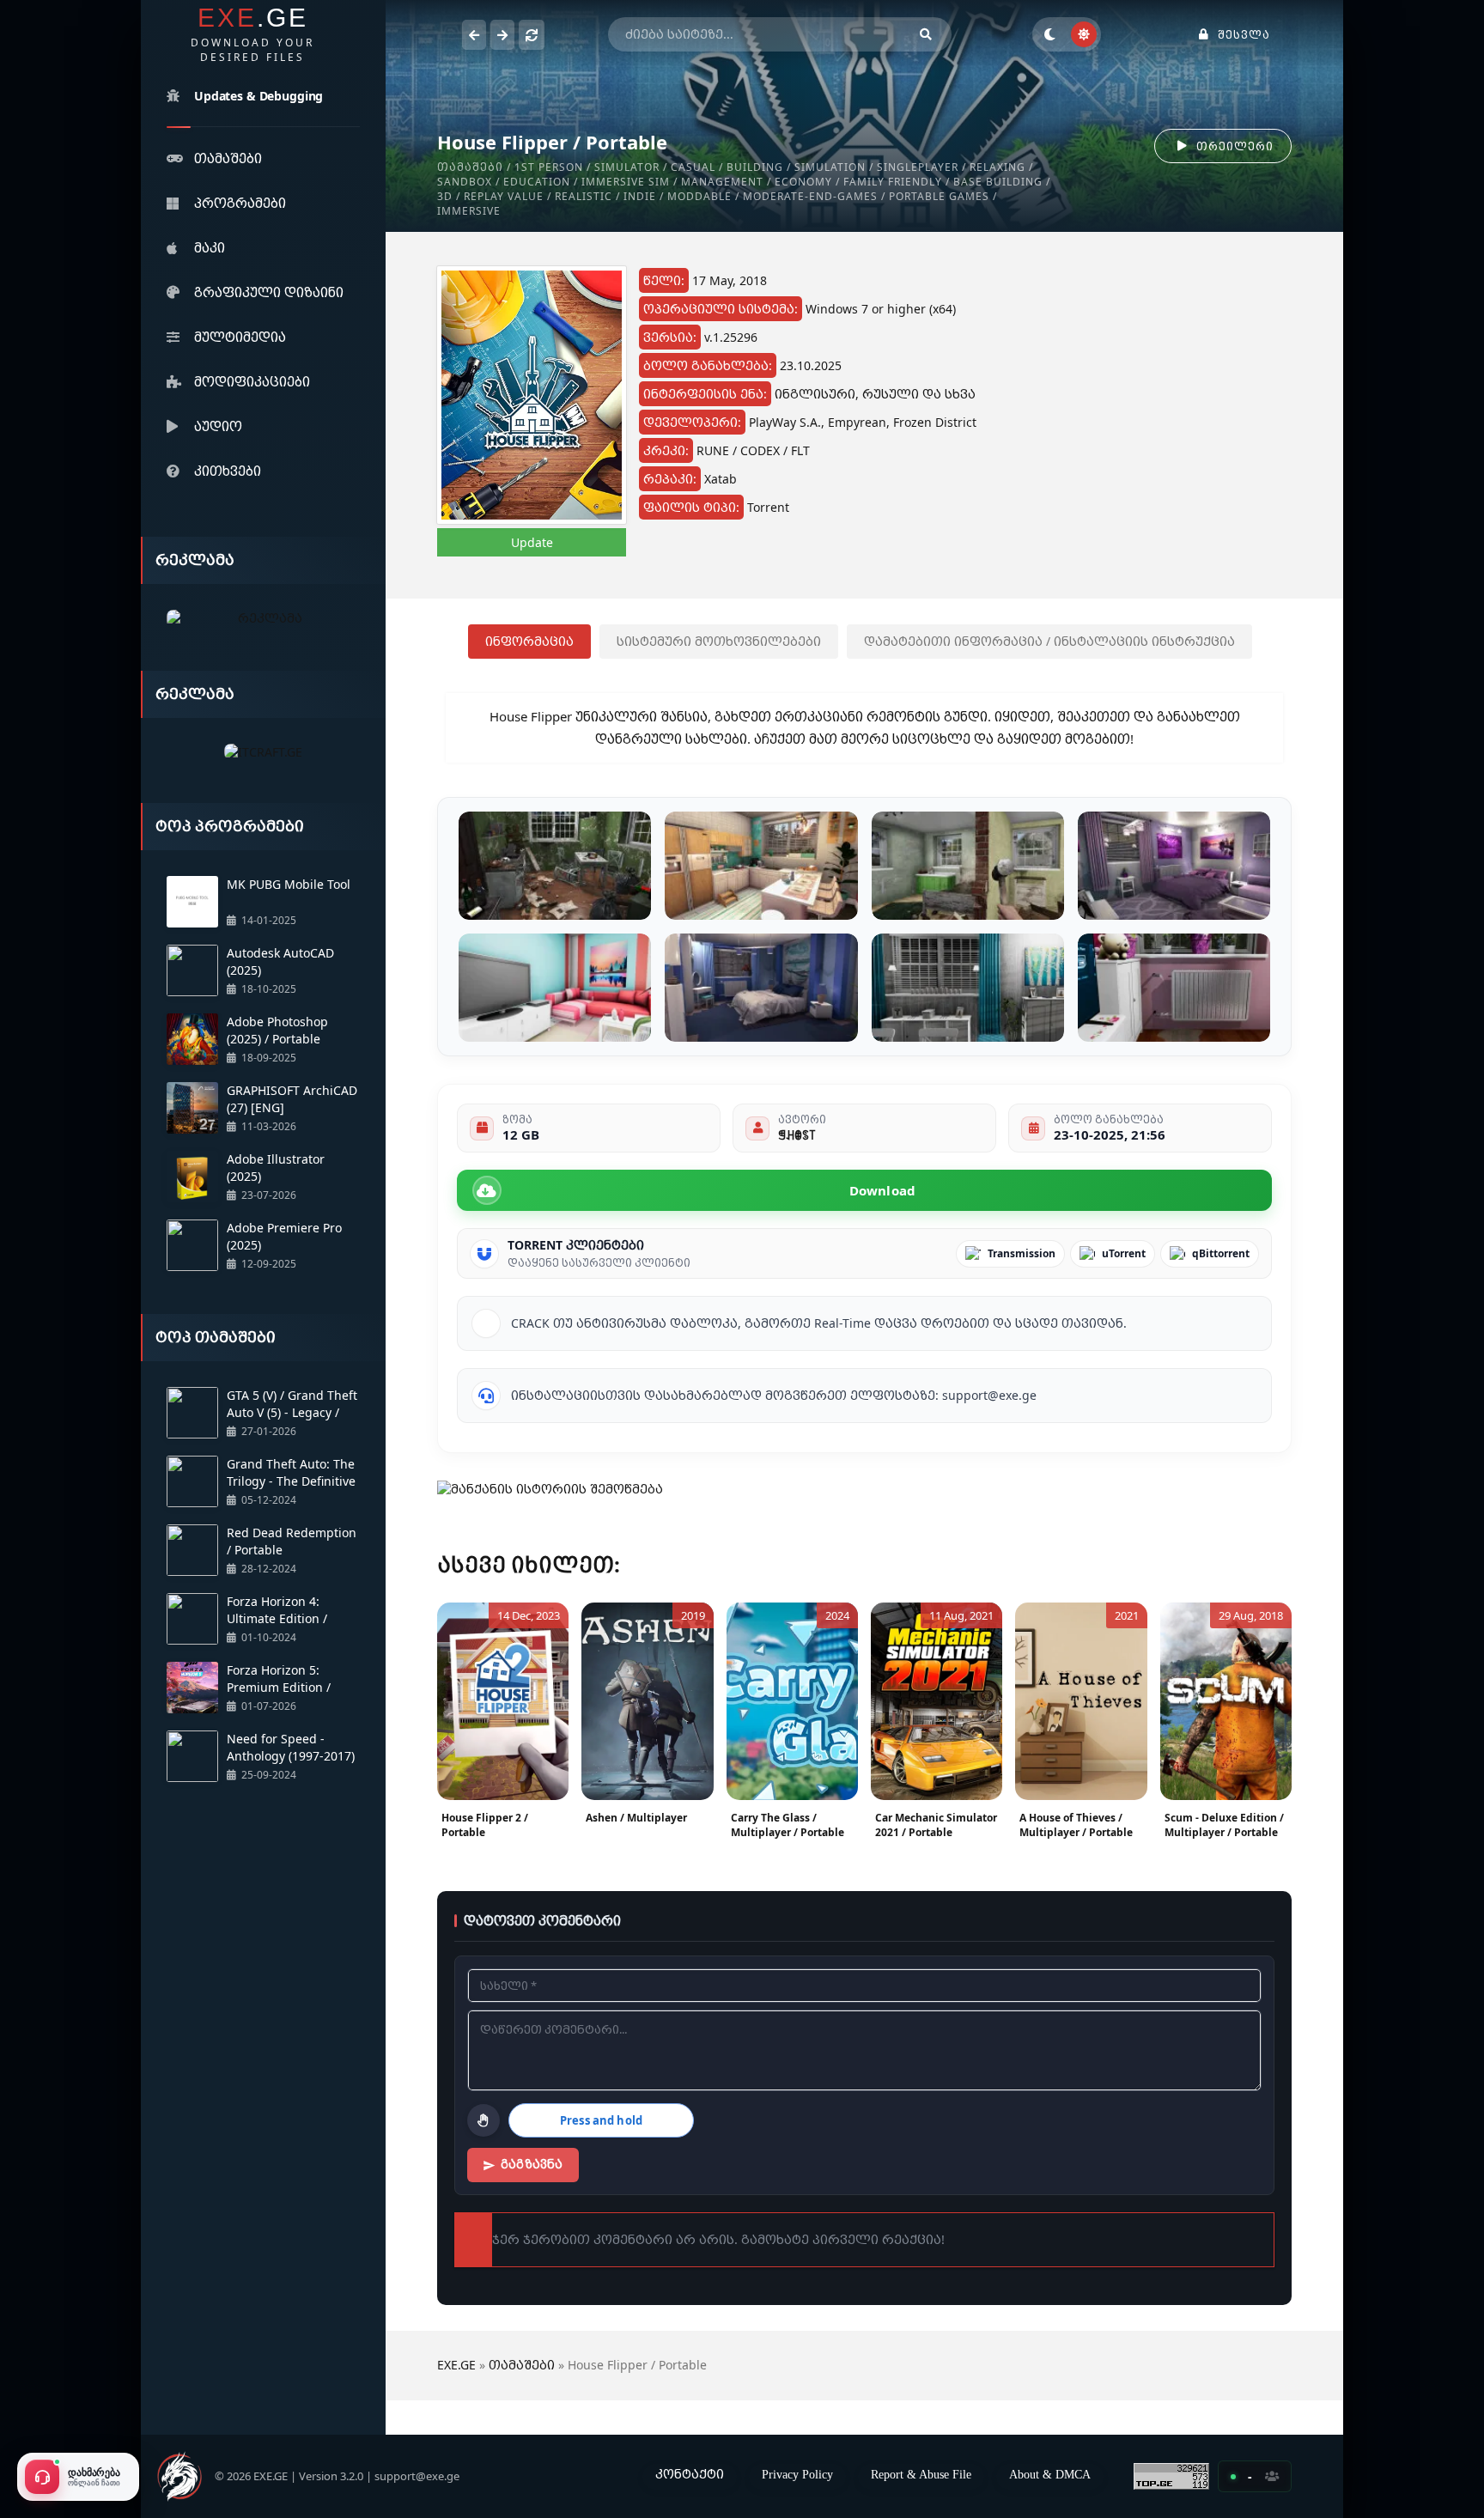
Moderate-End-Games (810, 196)
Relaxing (997, 167)
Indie (640, 196)
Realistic (584, 196)
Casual (693, 167)
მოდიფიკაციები (252, 381)
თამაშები (228, 158)
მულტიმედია (240, 337)
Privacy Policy (797, 2474)
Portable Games (939, 196)
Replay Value (504, 196)
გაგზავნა (532, 2164)
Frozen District (935, 422)
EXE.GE (456, 2365)
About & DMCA (1050, 2474)
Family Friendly (893, 182)
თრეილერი (1235, 146)
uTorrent (1124, 1253)
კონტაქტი (690, 2474)
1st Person (549, 167)
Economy (803, 182)
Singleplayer (918, 167)
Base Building (998, 182)
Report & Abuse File (921, 2474)
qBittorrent (1221, 1253)
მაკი (210, 247)
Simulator (627, 167)
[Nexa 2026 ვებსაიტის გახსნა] (263, 619)
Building (755, 167)
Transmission (1022, 1253)
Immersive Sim (626, 182)
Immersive (469, 211)
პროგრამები (240, 203)
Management (722, 182)
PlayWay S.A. (785, 422)
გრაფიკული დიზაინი (269, 292)
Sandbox (465, 182)
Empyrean (857, 422)
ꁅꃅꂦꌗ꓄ (797, 1134)
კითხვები (228, 471)
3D (445, 196)
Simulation (830, 167)
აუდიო (218, 426)
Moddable (699, 196)
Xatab (721, 479)
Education (537, 182)
